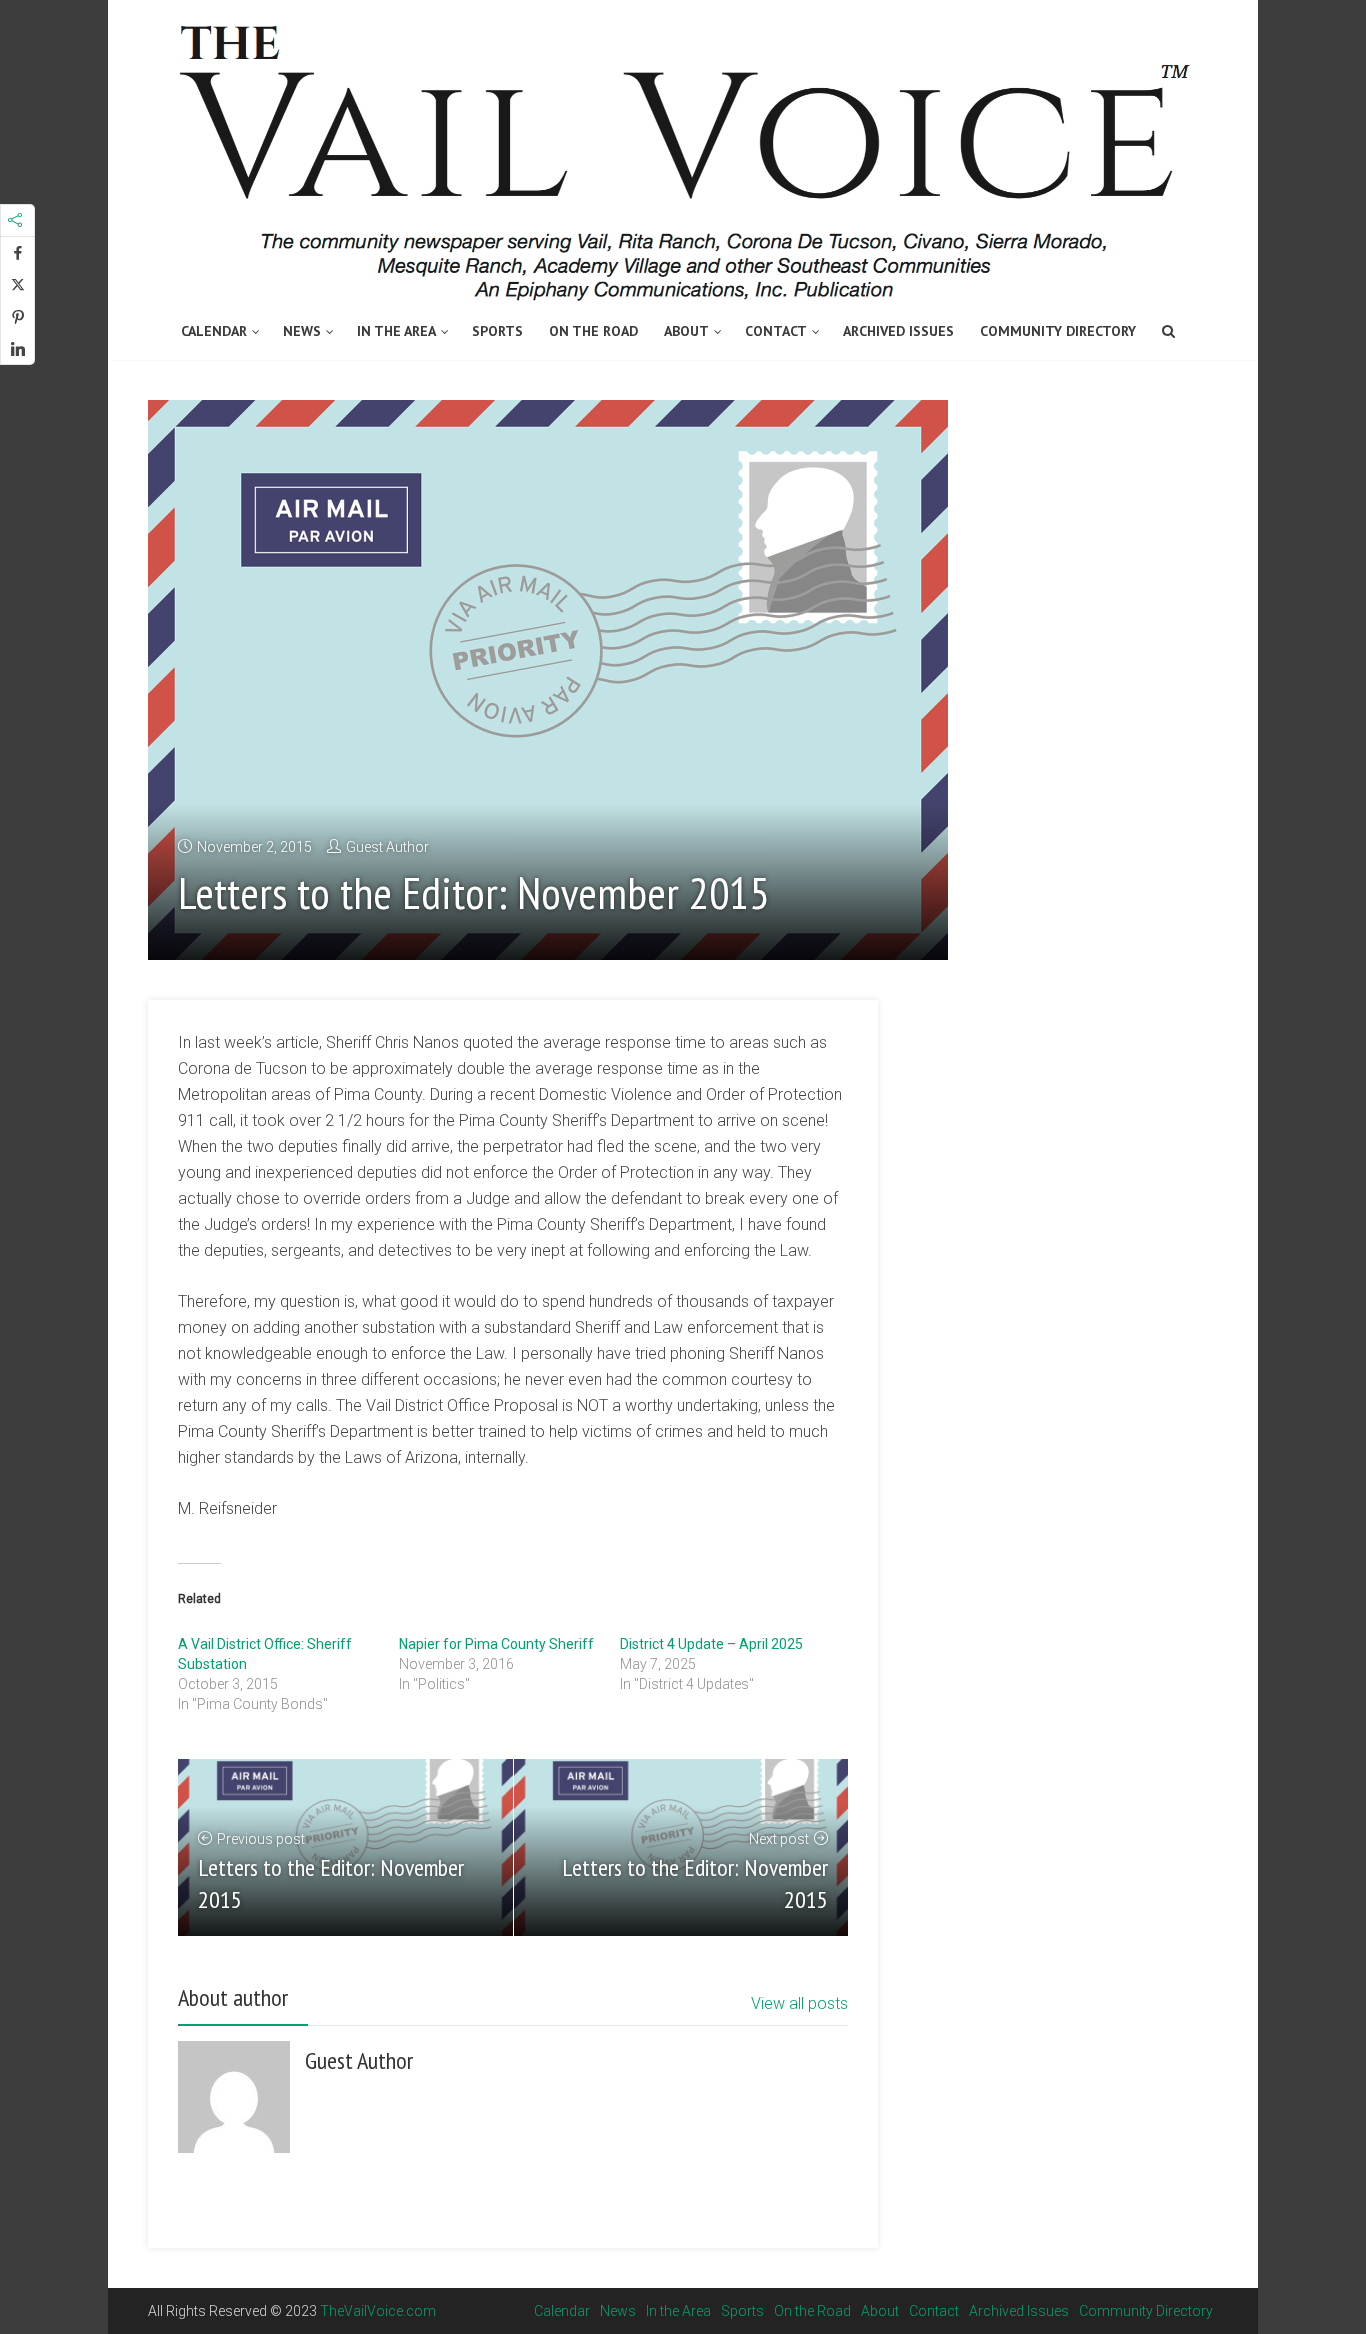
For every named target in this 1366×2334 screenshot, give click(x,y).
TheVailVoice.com (378, 2311)
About (686, 331)
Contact (776, 331)
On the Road (593, 331)
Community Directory (1058, 331)
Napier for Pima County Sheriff (496, 1644)
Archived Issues (898, 331)
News (302, 331)
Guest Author (387, 847)
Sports (497, 331)
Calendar (214, 331)
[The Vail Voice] (683, 153)
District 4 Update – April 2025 (711, 1644)
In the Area (396, 331)
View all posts (799, 2003)
